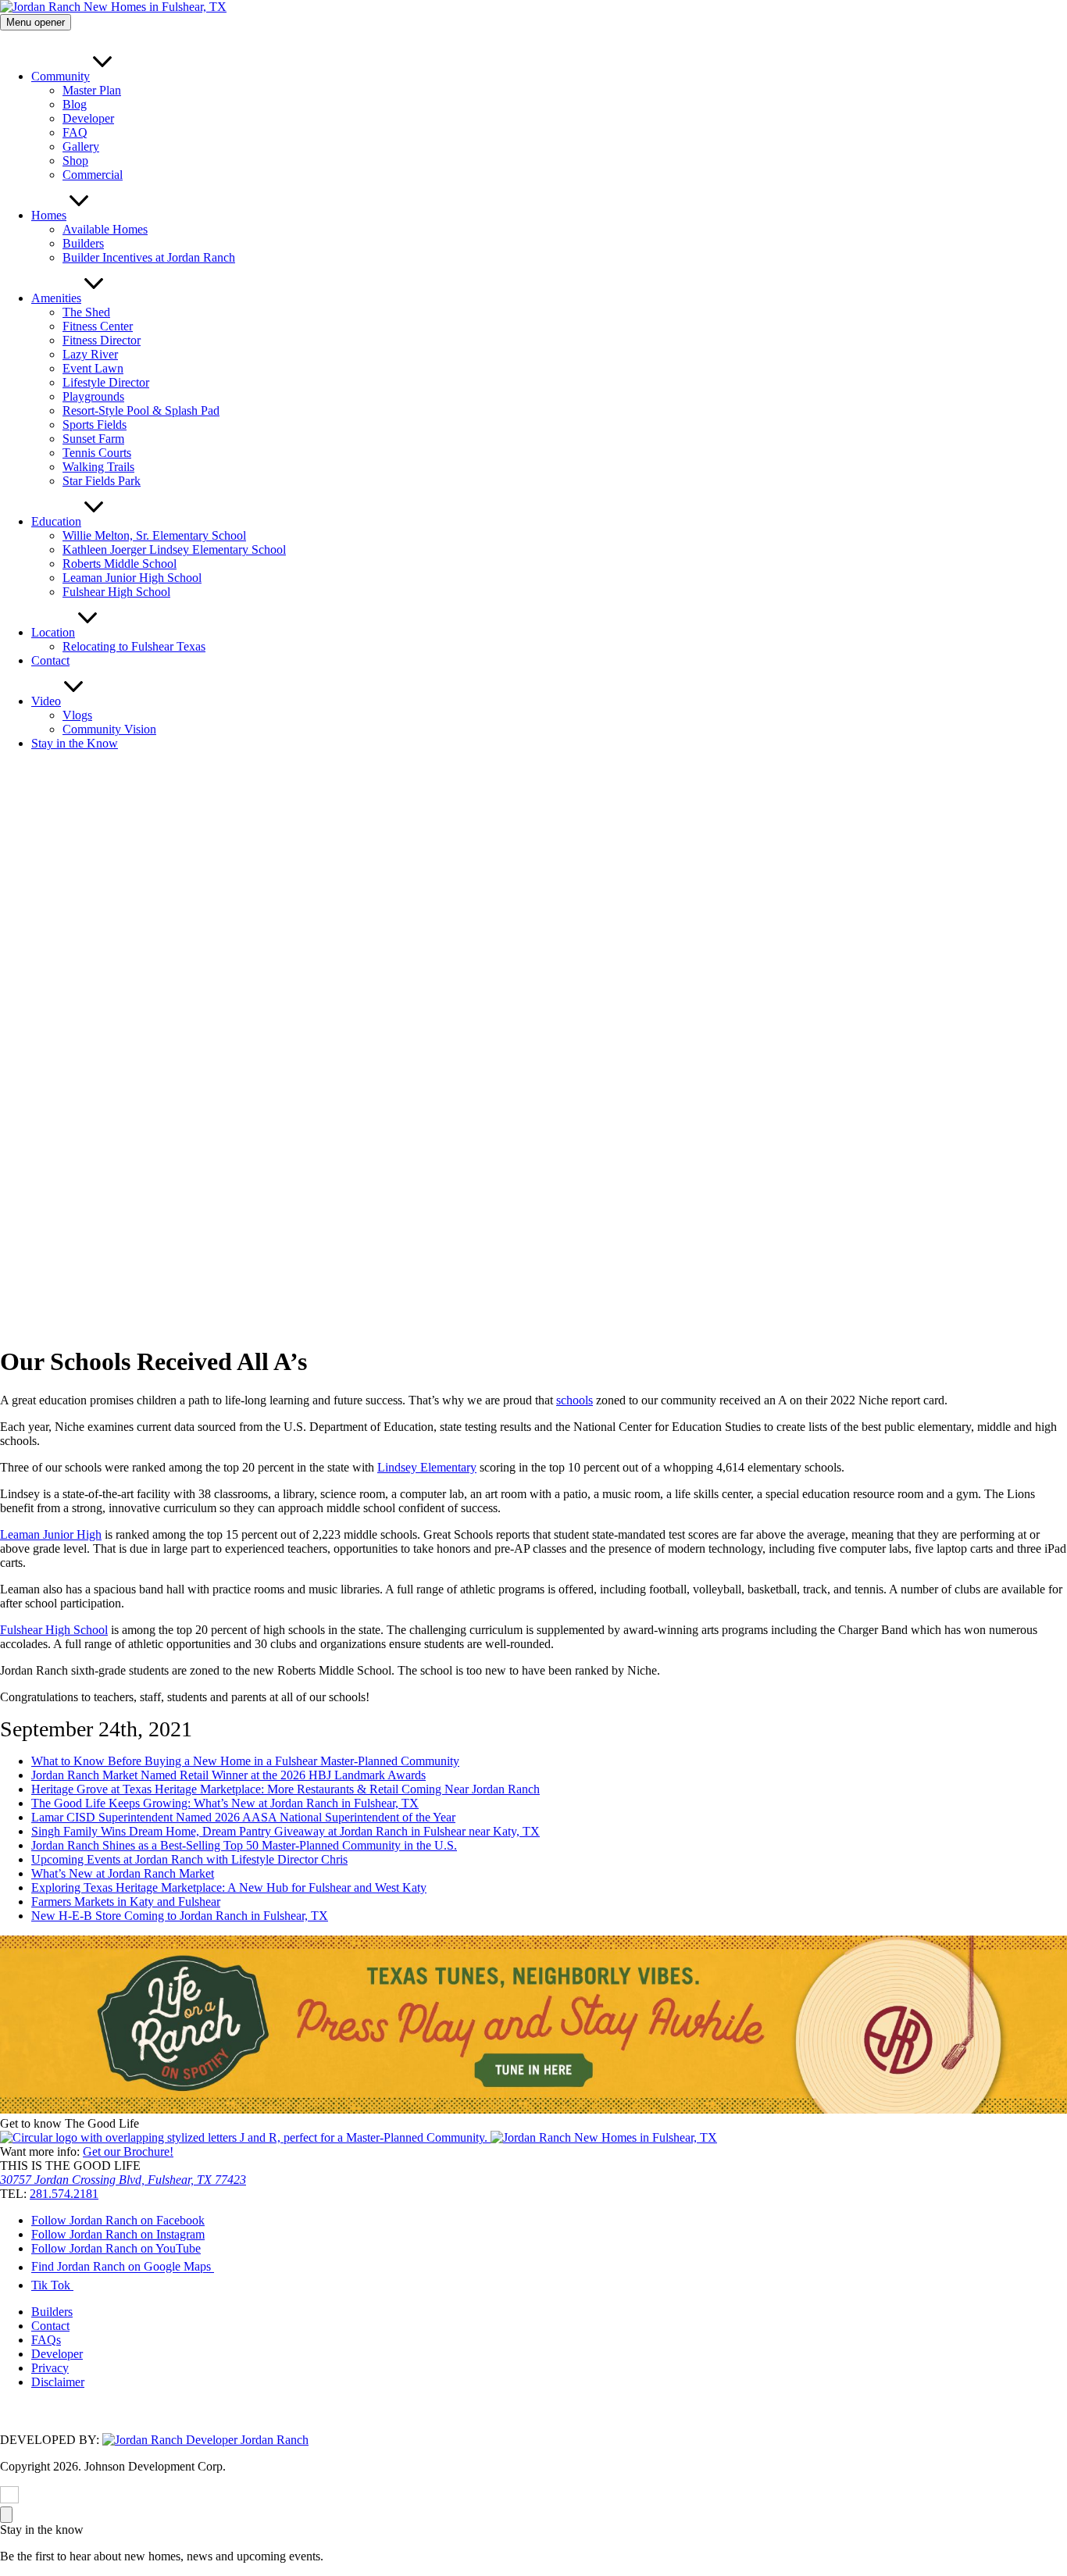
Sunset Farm (93, 439)
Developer (88, 118)
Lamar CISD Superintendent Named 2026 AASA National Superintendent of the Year (243, 1817)
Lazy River (90, 354)
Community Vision (109, 729)
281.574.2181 (64, 2194)
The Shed (86, 312)
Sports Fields (95, 425)
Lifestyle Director (106, 382)
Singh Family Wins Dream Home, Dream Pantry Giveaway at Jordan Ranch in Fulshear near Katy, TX (285, 1831)
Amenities (56, 298)
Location (53, 632)
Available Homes (105, 229)
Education (56, 521)
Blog (75, 104)
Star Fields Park (102, 481)
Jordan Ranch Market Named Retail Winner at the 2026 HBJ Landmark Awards (228, 1775)
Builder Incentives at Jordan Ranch (149, 257)
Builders (83, 243)
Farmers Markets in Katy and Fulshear (126, 1902)
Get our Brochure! (128, 2151)
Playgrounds (93, 396)
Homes (49, 215)
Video (46, 701)
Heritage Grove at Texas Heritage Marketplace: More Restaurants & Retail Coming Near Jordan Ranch (285, 1789)
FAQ (75, 132)
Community (61, 76)
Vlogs (77, 715)
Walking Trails (98, 467)
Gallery (81, 146)
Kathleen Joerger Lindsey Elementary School (174, 549)
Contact (50, 660)
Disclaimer (58, 2382)
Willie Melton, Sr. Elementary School (154, 535)
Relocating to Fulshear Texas (134, 646)
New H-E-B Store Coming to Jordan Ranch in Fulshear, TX (180, 1916)
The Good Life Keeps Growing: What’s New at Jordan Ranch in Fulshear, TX (225, 1803)
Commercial (93, 175)
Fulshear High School (116, 592)
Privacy (50, 2368)
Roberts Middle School (120, 564)
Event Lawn (93, 368)
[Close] (6, 2515)
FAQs (46, 2340)
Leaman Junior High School (132, 578)
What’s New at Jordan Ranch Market (123, 1873)
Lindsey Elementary (427, 1467)
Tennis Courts (97, 453)
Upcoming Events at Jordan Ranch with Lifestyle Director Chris (189, 1859)
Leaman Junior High (51, 1534)
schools (575, 1400)
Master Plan (92, 90)
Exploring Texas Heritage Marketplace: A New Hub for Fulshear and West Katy (229, 1887)
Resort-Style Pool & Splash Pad (141, 410)
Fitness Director (102, 340)
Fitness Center (98, 326)
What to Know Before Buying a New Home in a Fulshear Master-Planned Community (245, 1761)
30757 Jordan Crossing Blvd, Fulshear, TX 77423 (123, 2180)
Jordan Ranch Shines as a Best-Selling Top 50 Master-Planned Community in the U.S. (244, 1845)
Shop (75, 161)
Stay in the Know (75, 743)
